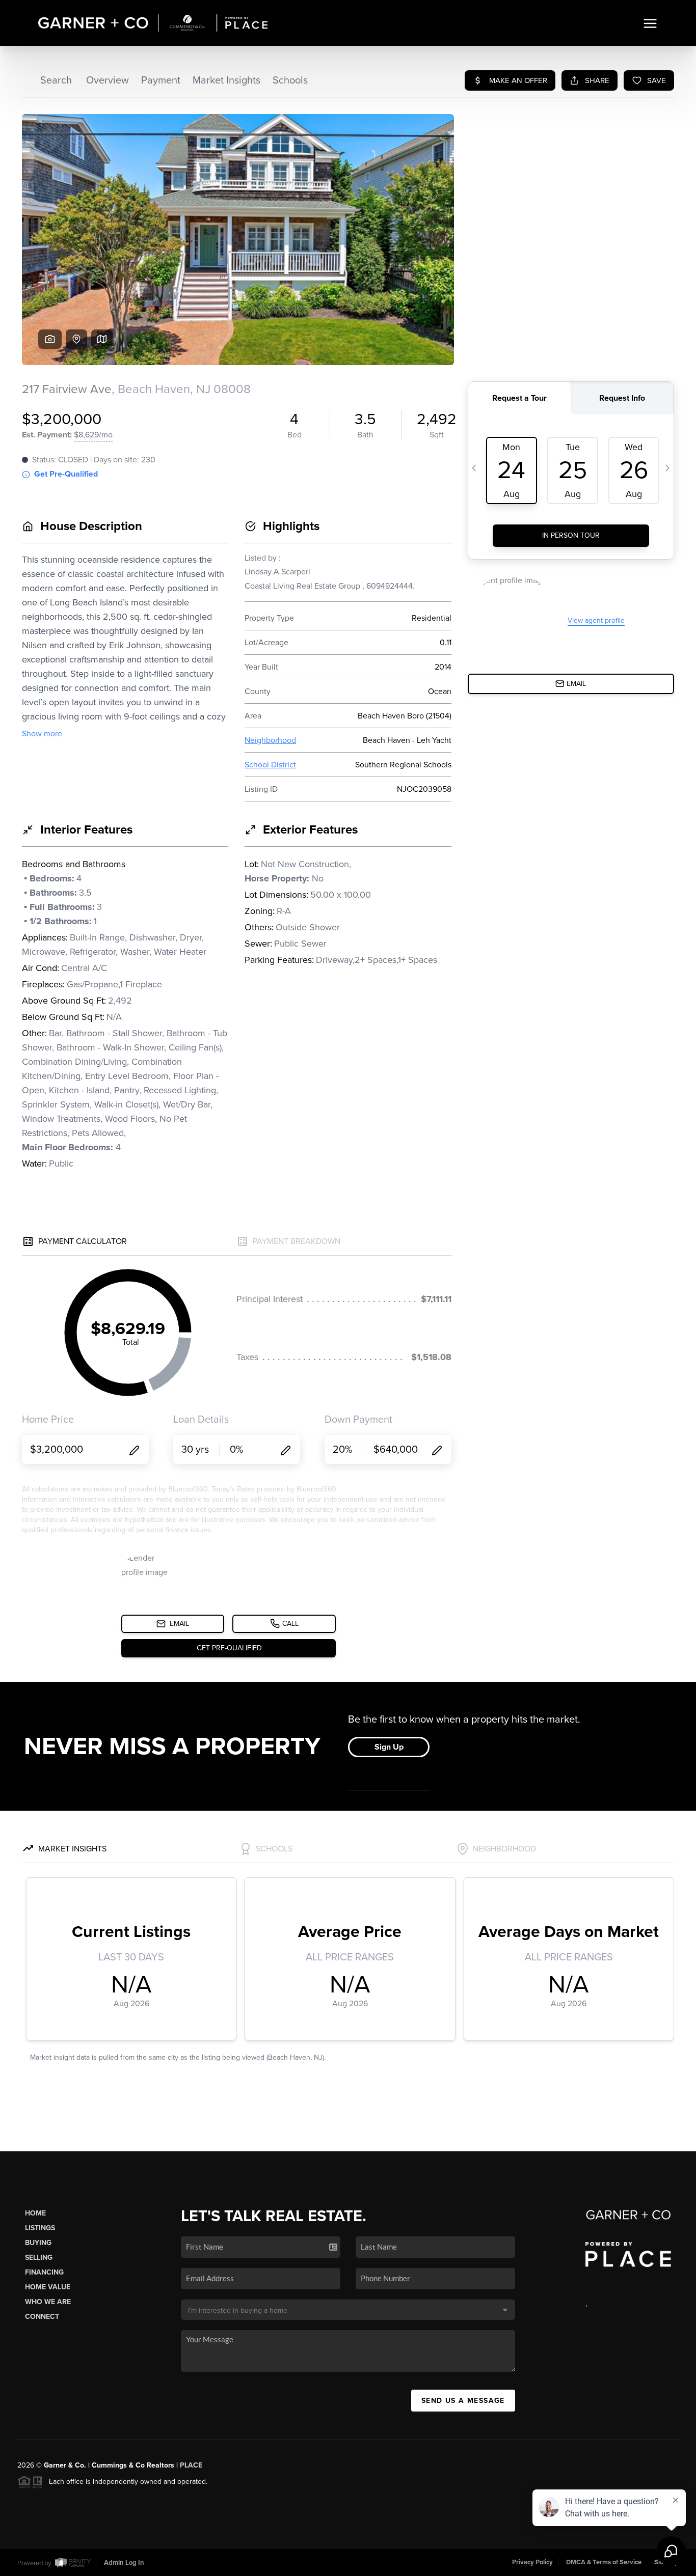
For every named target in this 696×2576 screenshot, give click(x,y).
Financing (44, 2272)
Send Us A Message (463, 2401)
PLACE (191, 2465)
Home (35, 2213)
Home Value (48, 2287)
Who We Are (48, 2302)
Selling (39, 2258)
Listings (40, 2228)
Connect (42, 2317)
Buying (38, 2243)
